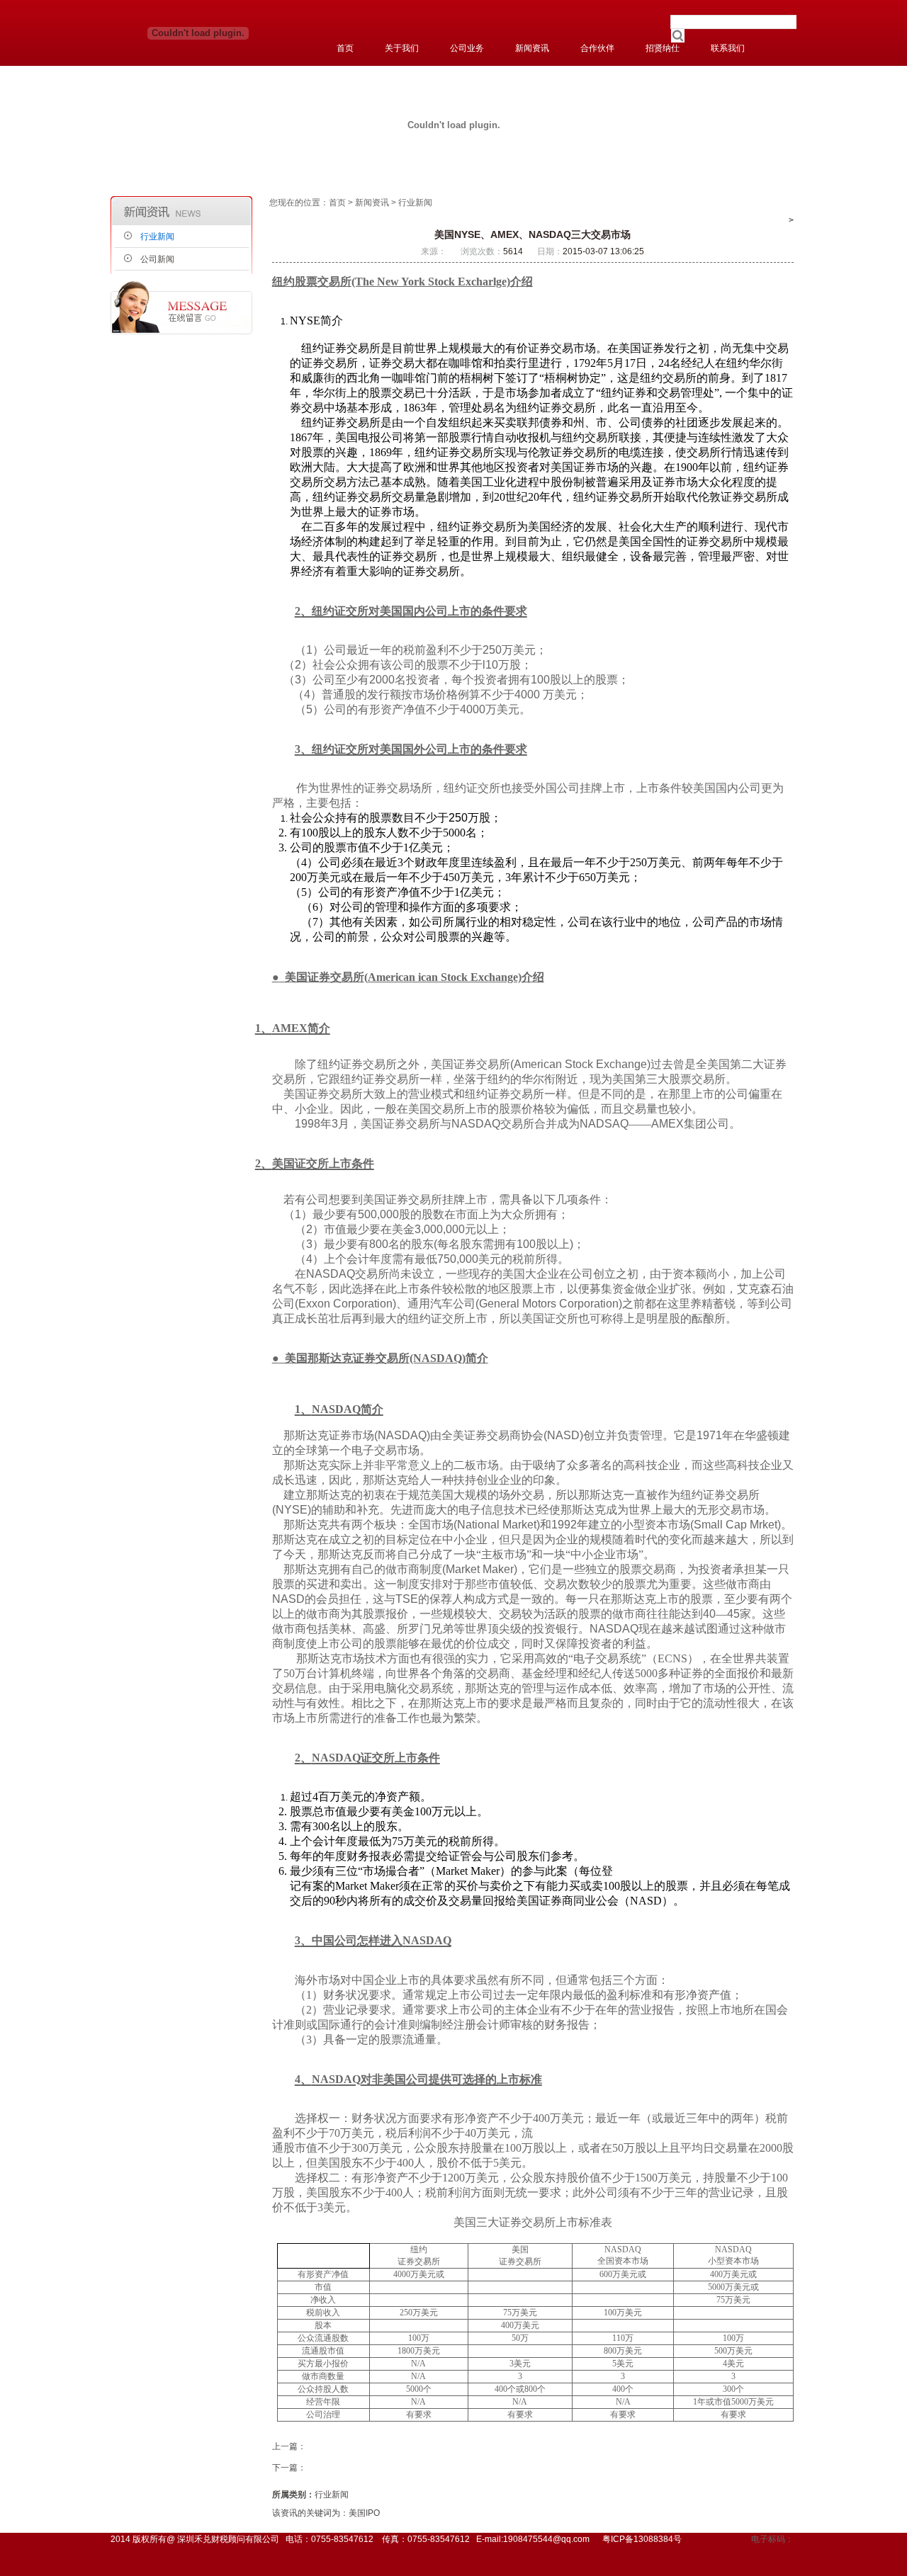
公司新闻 (157, 259)
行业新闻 (157, 237)
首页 (337, 203)
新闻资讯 (372, 203)
